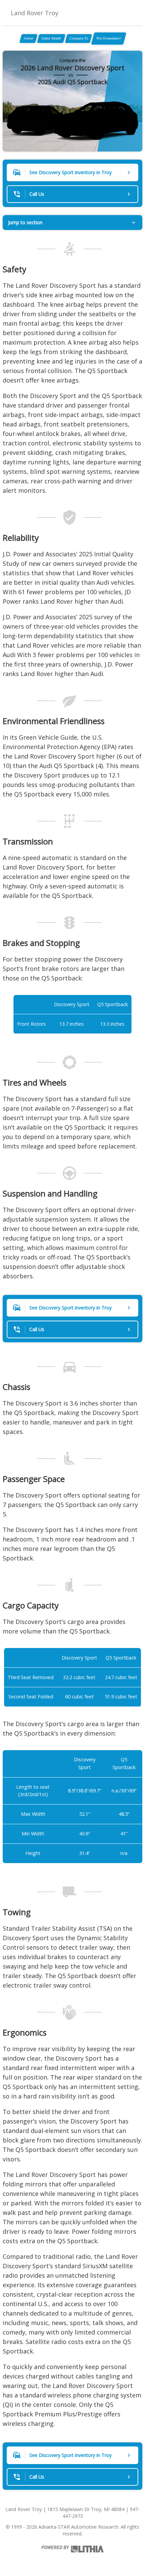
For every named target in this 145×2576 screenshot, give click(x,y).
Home (28, 38)
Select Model (51, 38)
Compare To (79, 38)
